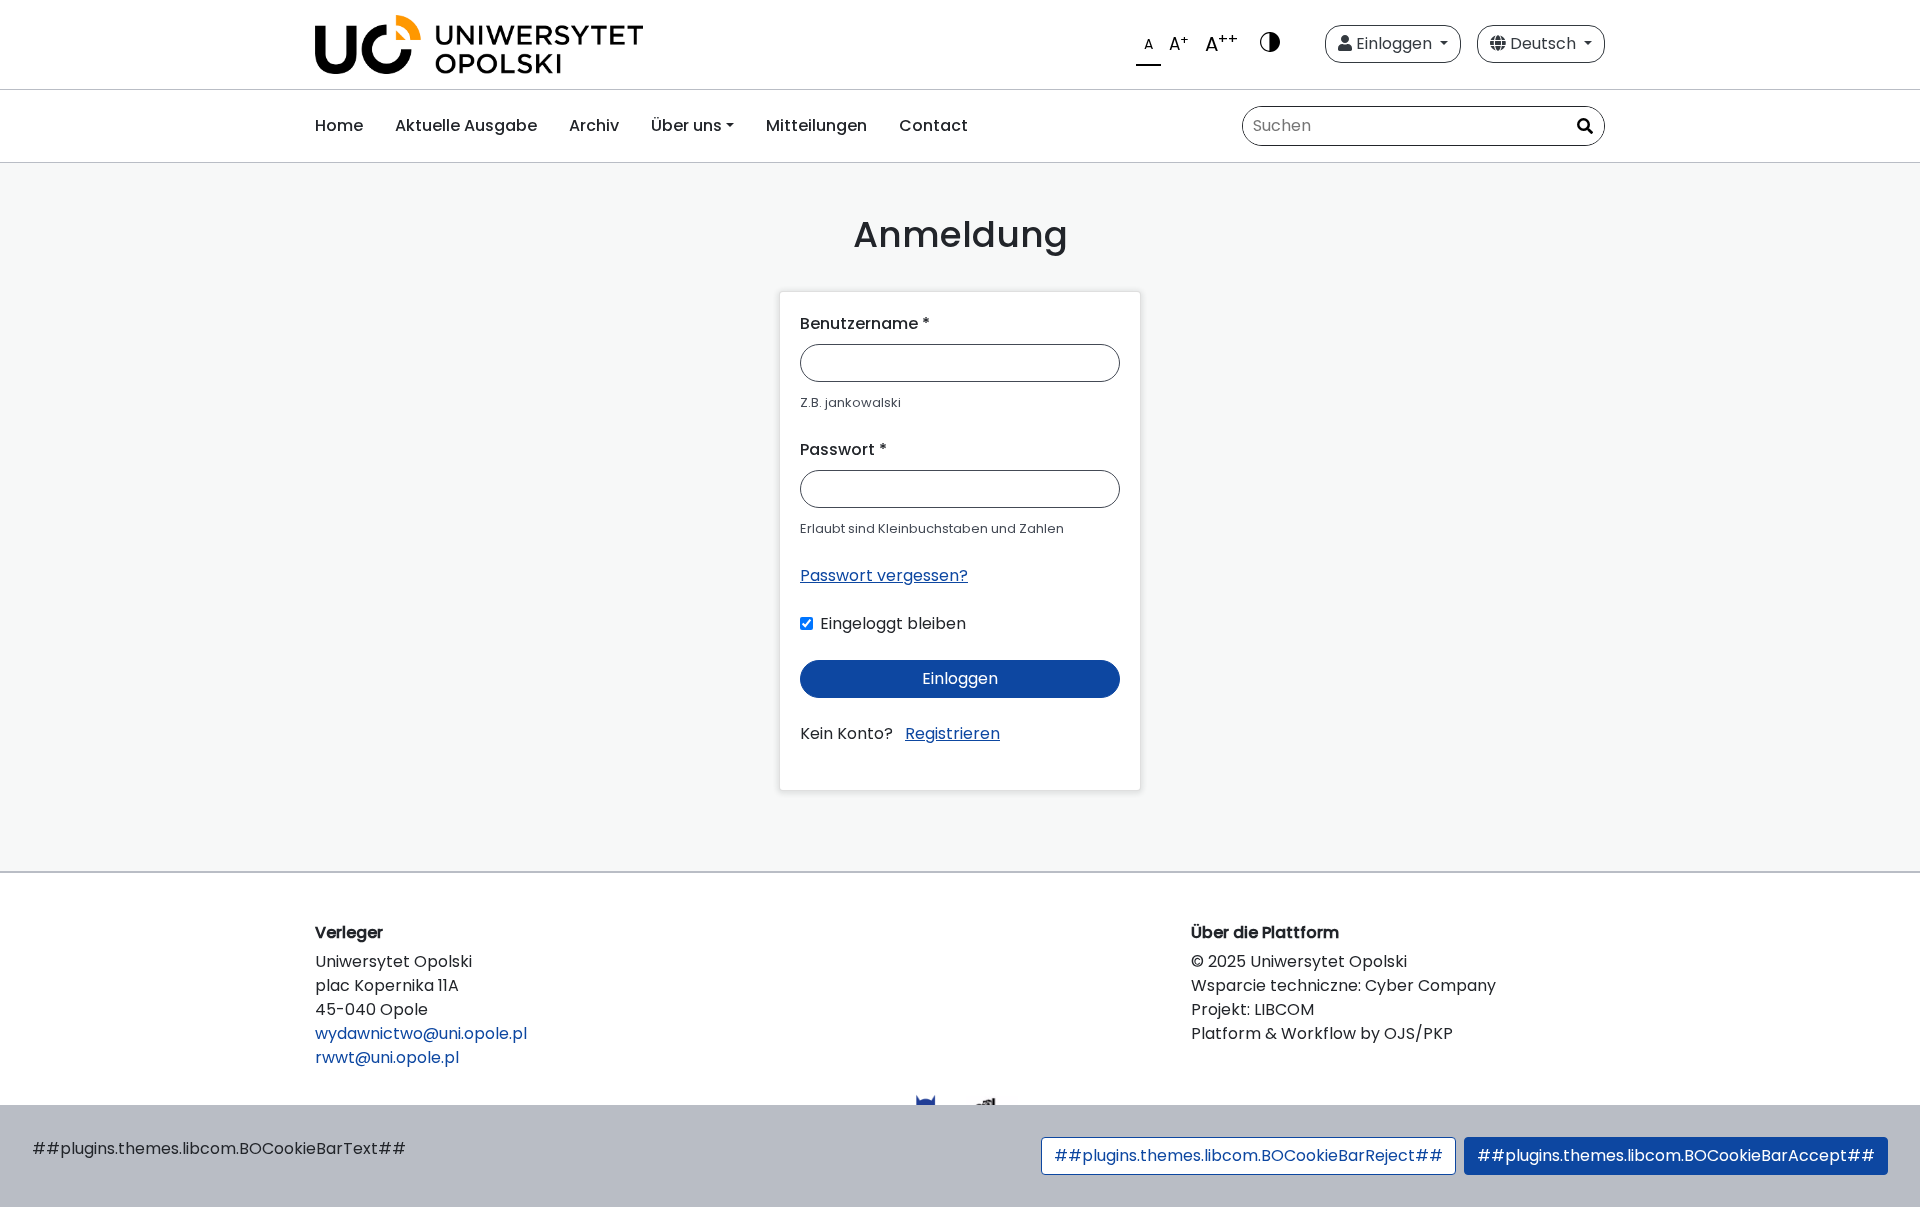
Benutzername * (865, 323)
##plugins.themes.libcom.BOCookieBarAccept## (1676, 1155)
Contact (933, 125)
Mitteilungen (816, 125)
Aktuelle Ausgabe (466, 125)
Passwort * (843, 449)
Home (339, 125)
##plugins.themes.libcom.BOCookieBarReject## (1248, 1155)
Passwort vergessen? (884, 575)
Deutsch (1543, 43)
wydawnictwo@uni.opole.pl (421, 1033)
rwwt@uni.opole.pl (387, 1057)
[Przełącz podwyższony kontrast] (1270, 44)
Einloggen (1394, 43)
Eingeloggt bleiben (893, 623)
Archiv (594, 125)
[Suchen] (1585, 127)
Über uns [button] (686, 125)
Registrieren (952, 733)
